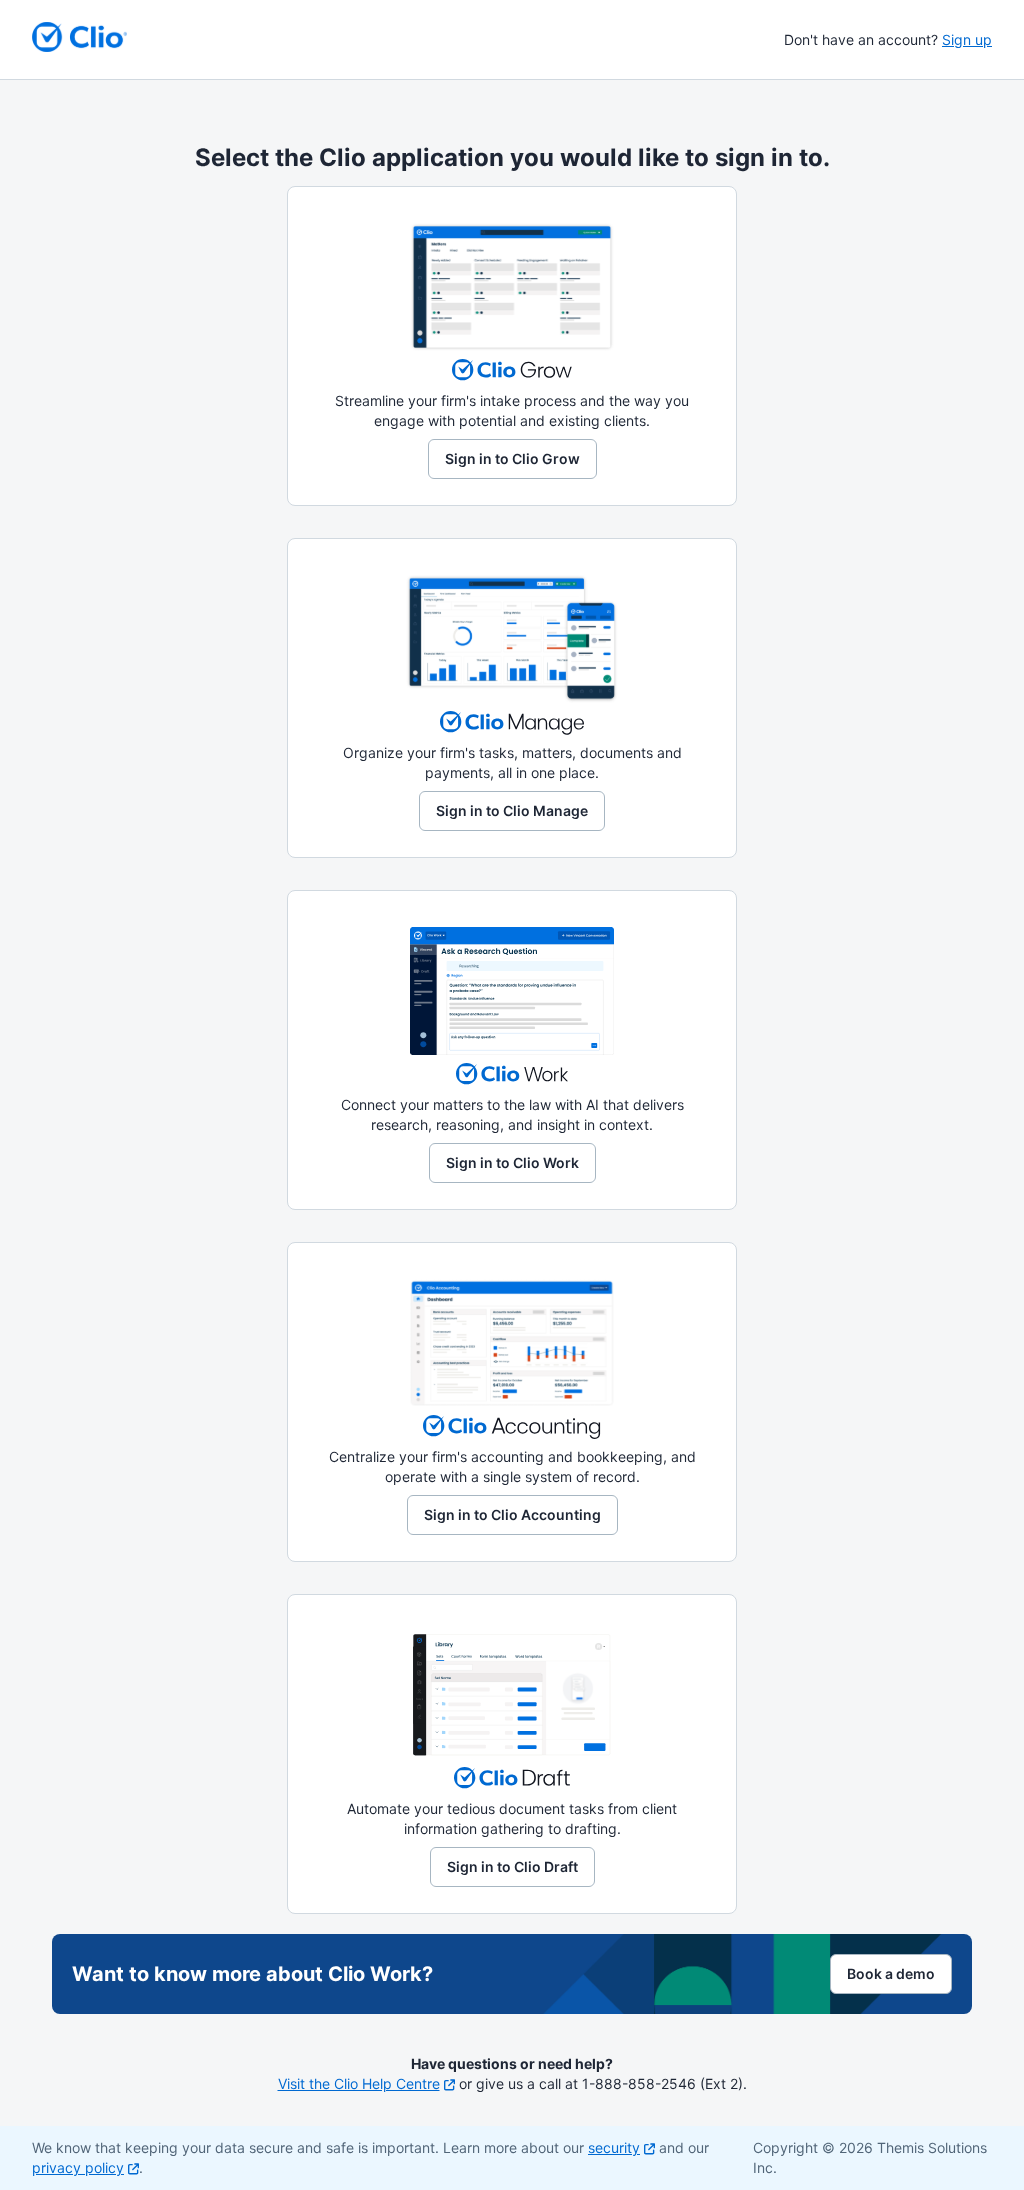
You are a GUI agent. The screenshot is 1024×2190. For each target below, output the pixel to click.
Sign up (967, 39)
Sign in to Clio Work (512, 1162)
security (614, 2147)
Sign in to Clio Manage (512, 810)
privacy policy (78, 2167)
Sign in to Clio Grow (512, 458)
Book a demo (891, 1973)
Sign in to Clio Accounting (512, 1514)
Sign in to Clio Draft (512, 1866)
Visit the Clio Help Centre (359, 2083)
